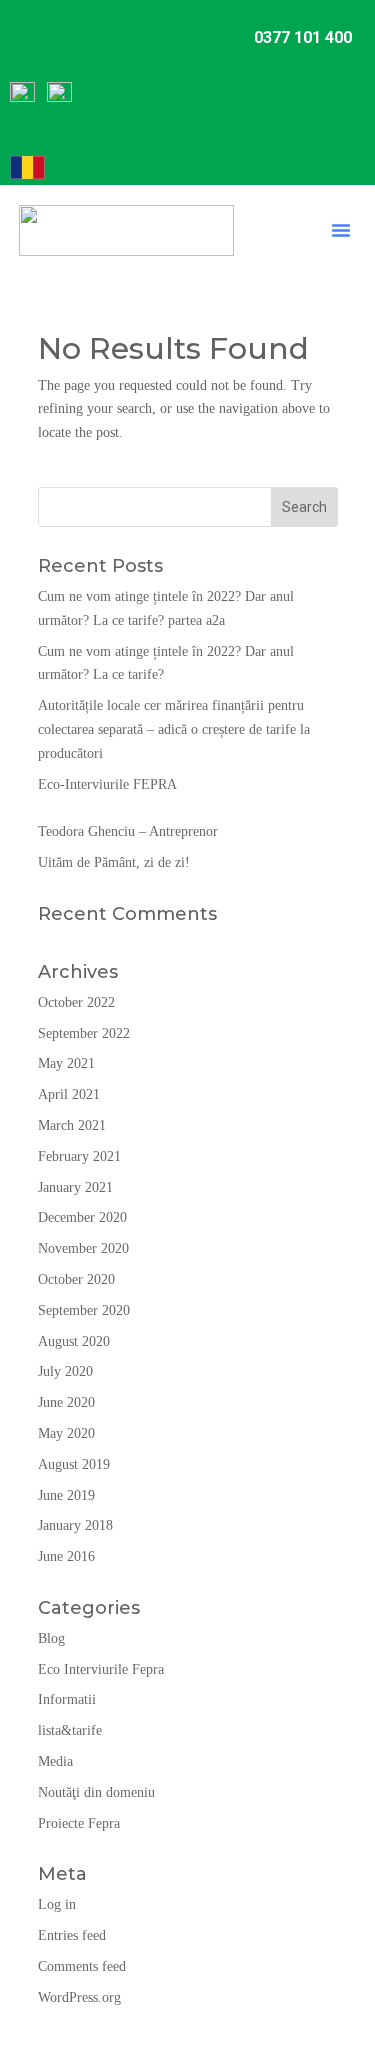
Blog (51, 1638)
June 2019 (66, 1495)
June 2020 (66, 1402)
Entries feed (72, 1935)
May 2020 (66, 1433)
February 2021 (79, 1156)
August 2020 (74, 1341)
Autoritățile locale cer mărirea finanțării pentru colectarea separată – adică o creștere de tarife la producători (174, 729)
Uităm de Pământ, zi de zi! (114, 862)
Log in (57, 1904)
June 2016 (66, 1556)
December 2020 (82, 1217)
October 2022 (76, 1002)
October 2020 (76, 1279)
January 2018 (75, 1525)
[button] (341, 230)
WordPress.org (79, 1997)
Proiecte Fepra (79, 1823)
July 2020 (65, 1371)
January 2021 (75, 1187)
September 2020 (84, 1310)
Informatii (67, 1699)
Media (55, 1761)
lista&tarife (70, 1730)
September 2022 (84, 1033)
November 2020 (83, 1248)
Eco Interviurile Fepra (101, 1669)
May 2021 (66, 1063)
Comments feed (82, 1966)
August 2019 (74, 1464)
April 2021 (69, 1094)
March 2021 (72, 1125)
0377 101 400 (303, 37)
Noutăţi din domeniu (96, 1792)
